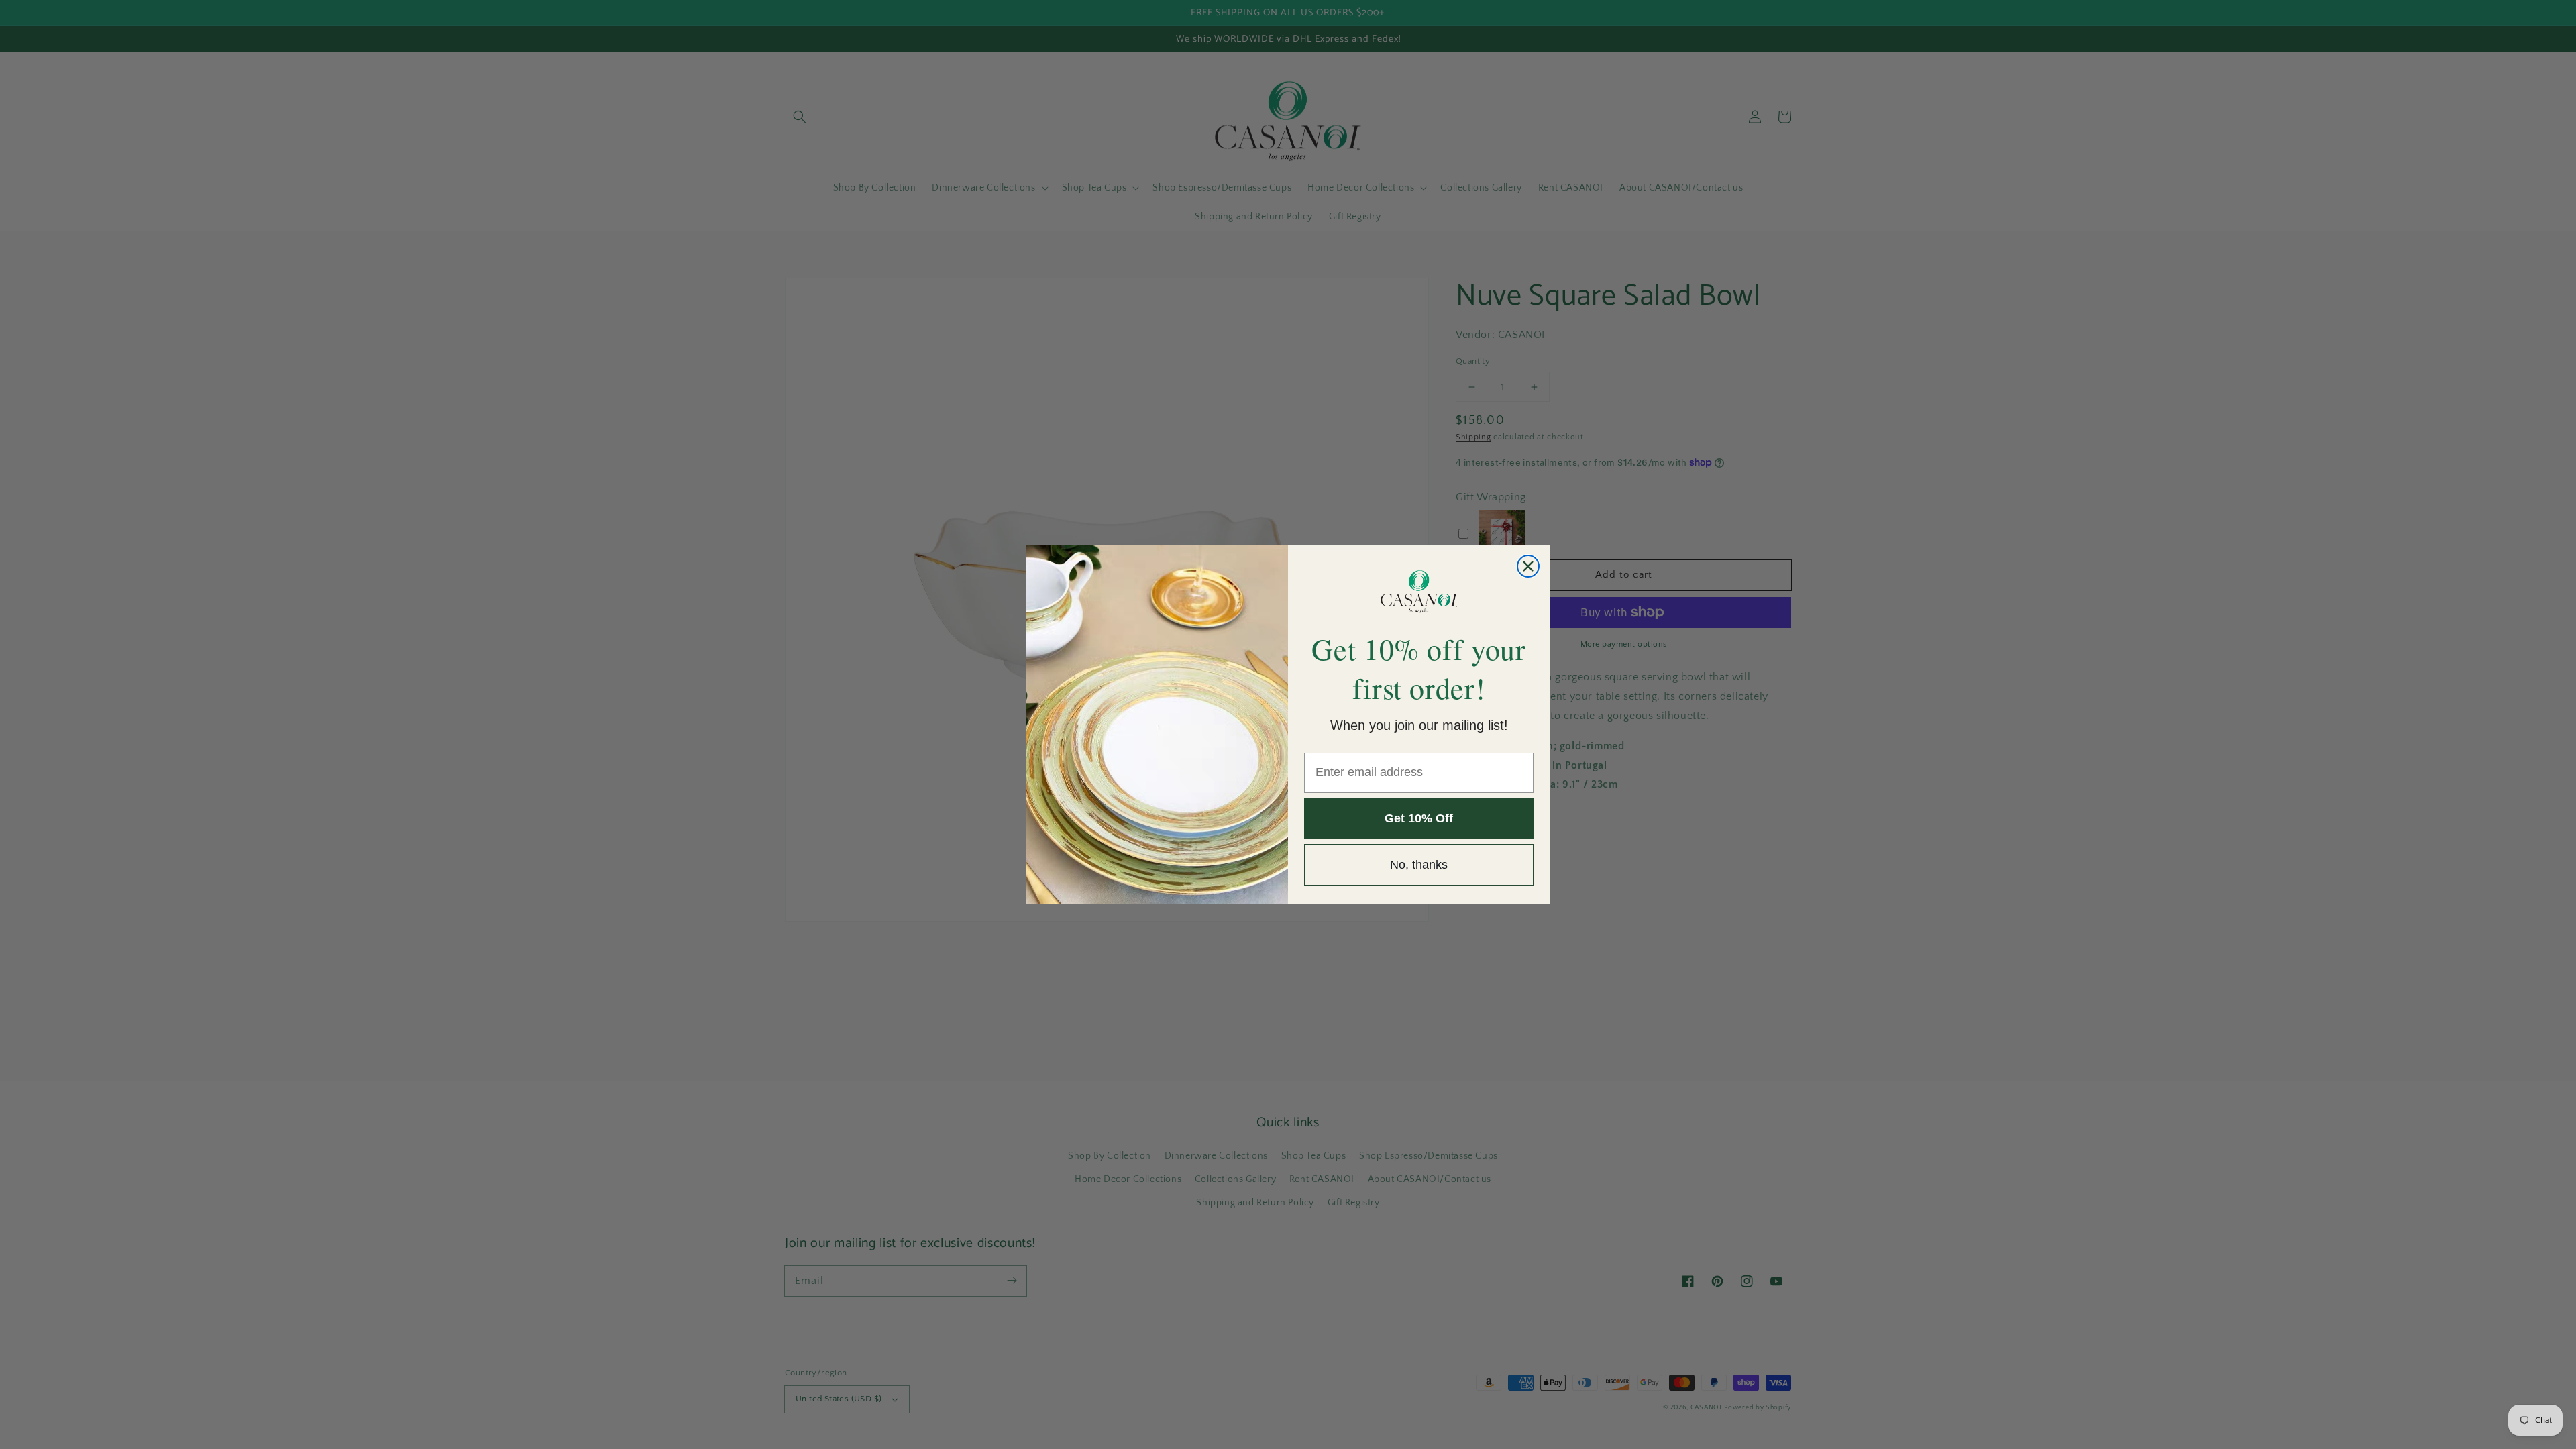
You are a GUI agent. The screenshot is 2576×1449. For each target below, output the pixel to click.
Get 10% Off (1419, 818)
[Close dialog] (1528, 566)
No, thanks (1419, 865)
